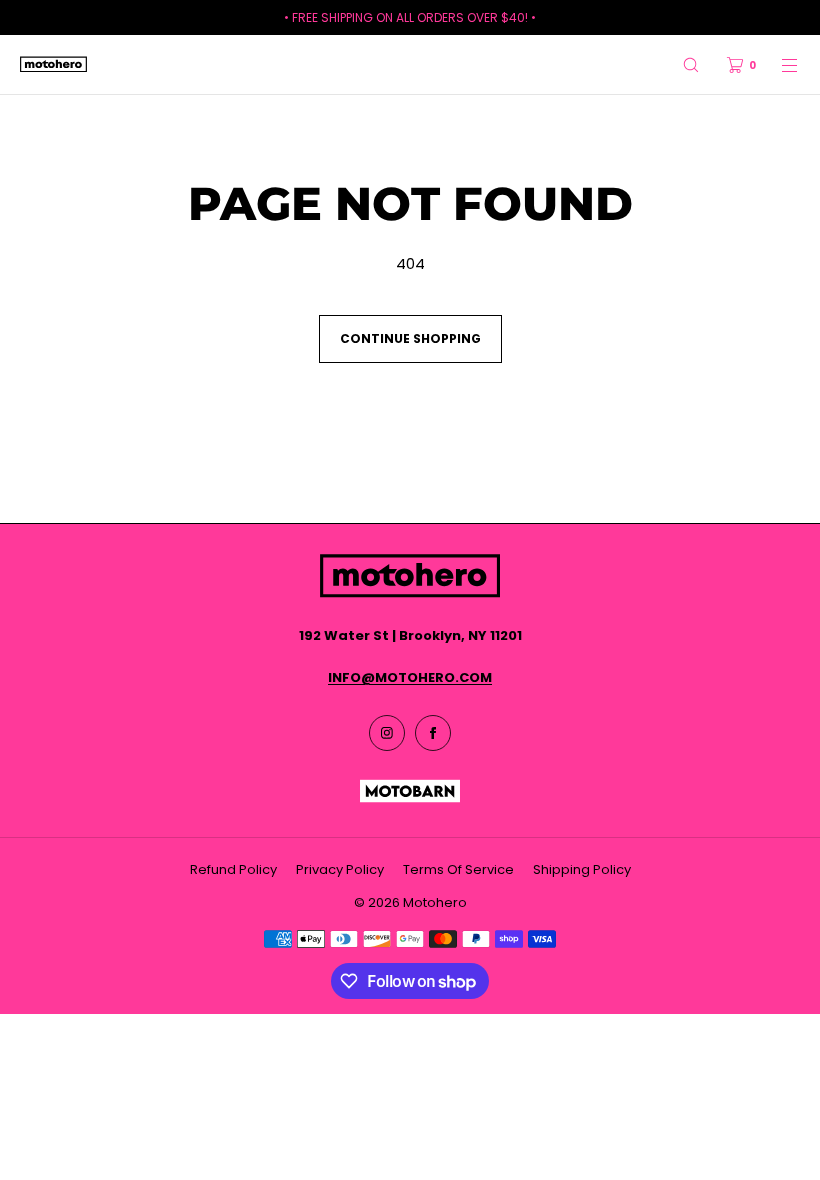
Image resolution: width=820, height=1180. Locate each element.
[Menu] (778, 64)
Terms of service (458, 869)
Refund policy (233, 869)
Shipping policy (582, 869)
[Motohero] (53, 65)
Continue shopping (410, 338)
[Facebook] (433, 733)
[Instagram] (387, 733)
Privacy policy (340, 869)
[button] (691, 64)
